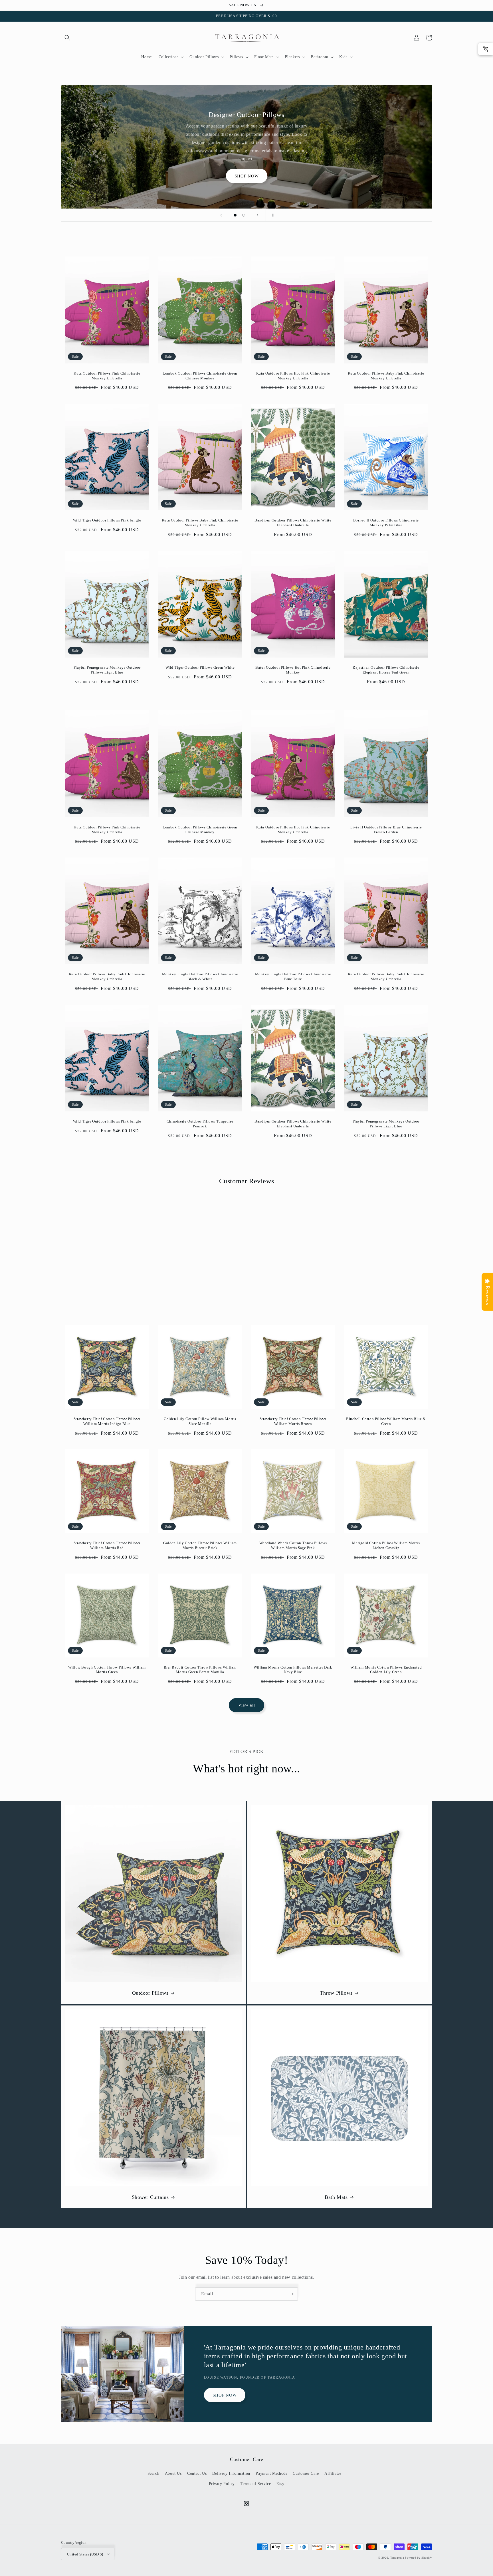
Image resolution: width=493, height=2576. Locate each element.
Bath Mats (336, 2197)
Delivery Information (231, 2473)
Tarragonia (397, 2558)
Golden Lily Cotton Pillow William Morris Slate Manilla (200, 1421)
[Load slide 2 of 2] (244, 215)
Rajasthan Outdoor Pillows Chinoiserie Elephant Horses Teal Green (386, 670)
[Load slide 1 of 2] (235, 215)
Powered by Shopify (418, 2558)
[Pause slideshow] (272, 215)
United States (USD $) (85, 2554)
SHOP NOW (247, 176)
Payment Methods (271, 2473)
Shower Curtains (150, 2197)
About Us (173, 2473)
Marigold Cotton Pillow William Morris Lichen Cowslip (386, 1545)
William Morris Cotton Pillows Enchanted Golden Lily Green (386, 1670)
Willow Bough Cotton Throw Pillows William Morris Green (107, 1670)
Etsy (280, 2484)
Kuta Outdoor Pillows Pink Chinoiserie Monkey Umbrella (107, 376)
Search (153, 2473)
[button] (67, 38)
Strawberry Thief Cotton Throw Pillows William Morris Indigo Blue (107, 1421)
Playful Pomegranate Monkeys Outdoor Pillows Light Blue (107, 670)
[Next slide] (258, 215)
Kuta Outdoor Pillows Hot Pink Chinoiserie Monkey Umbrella (293, 376)
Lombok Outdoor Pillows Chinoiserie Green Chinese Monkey (200, 376)
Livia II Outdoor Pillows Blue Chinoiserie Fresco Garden (386, 830)
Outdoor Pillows (150, 1993)
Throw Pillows (336, 1993)
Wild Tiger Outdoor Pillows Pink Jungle (107, 520)
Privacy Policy (222, 2484)
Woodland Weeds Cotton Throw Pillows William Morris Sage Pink (293, 1545)
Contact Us (197, 2473)
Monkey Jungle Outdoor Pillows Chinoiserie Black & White (200, 976)
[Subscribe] (291, 2294)
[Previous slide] (221, 215)
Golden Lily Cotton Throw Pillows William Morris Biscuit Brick (200, 1545)
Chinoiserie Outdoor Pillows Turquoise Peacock (200, 1124)
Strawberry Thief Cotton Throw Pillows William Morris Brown (293, 1421)
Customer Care (306, 2473)
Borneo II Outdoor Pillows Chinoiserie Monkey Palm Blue (386, 523)
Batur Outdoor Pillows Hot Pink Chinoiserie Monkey (293, 670)
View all (247, 1705)
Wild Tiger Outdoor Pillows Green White (200, 667)
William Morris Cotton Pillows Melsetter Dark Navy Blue (293, 1670)
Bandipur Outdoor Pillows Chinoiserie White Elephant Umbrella (293, 523)
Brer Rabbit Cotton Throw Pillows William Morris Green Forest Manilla (200, 1670)
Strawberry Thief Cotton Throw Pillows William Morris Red (107, 1545)
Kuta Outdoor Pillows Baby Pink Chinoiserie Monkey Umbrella (386, 376)
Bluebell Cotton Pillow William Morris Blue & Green (386, 1421)
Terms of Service (256, 2484)
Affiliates (333, 2473)
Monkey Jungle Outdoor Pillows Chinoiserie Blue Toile (293, 976)
